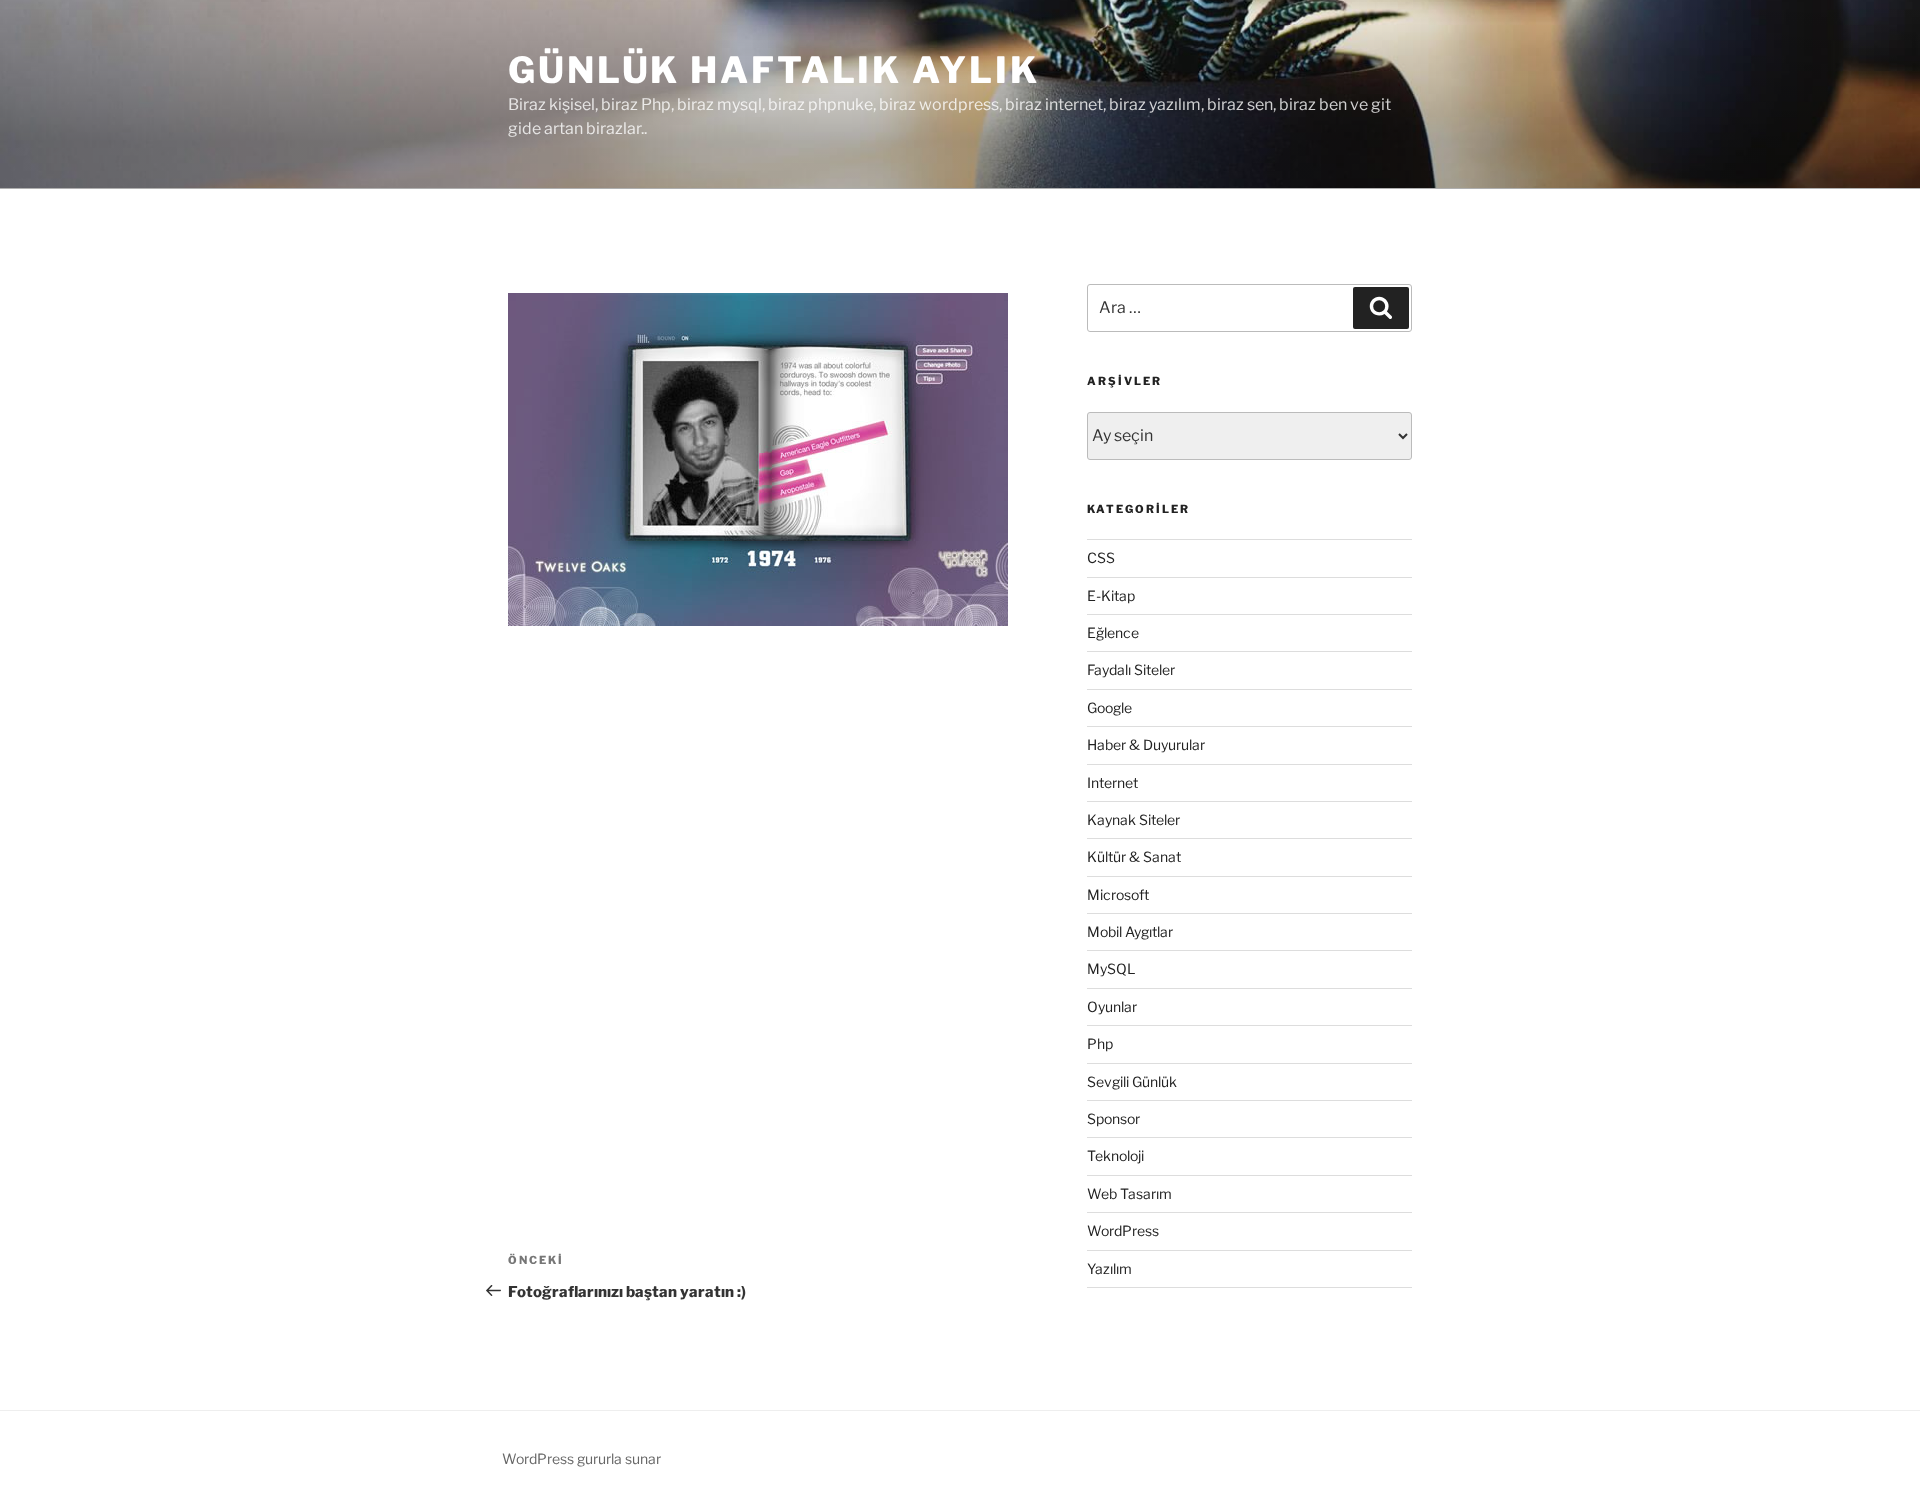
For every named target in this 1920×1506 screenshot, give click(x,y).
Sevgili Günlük (1132, 1081)
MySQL (1111, 968)
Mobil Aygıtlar (1130, 931)
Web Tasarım (1129, 1193)
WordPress (1123, 1230)
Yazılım (1109, 1268)
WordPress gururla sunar (581, 1458)
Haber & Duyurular (1146, 744)
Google (1109, 707)
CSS (1101, 557)
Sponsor (1113, 1118)
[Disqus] (770, 907)
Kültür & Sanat (1134, 856)
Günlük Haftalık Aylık (773, 70)
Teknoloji (1115, 1155)
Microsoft (1118, 894)
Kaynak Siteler (1133, 819)
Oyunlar (1112, 1006)
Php (1100, 1043)
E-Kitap (1111, 595)
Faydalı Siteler (1131, 669)
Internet (1112, 782)
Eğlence (1113, 632)
